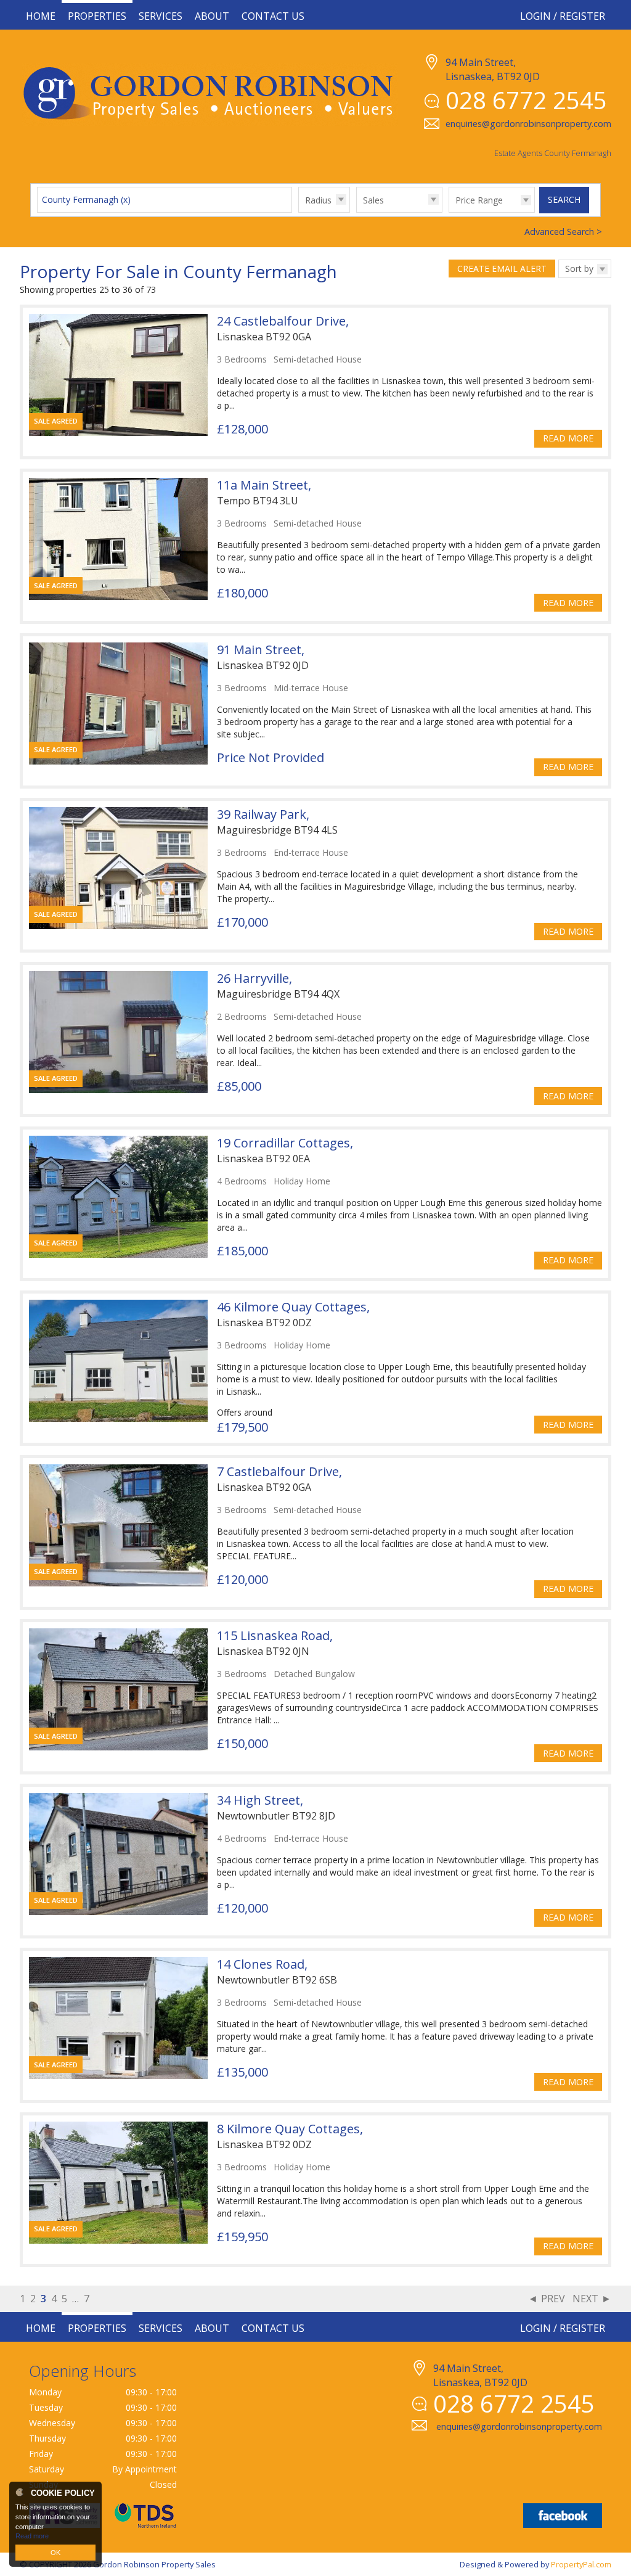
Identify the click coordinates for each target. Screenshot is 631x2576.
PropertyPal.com (581, 2564)
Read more (32, 2536)
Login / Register (563, 16)
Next (585, 2299)
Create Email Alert (502, 269)
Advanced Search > (563, 232)
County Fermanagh (86, 199)
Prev (553, 2299)
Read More (568, 438)
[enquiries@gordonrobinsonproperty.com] (507, 2440)
